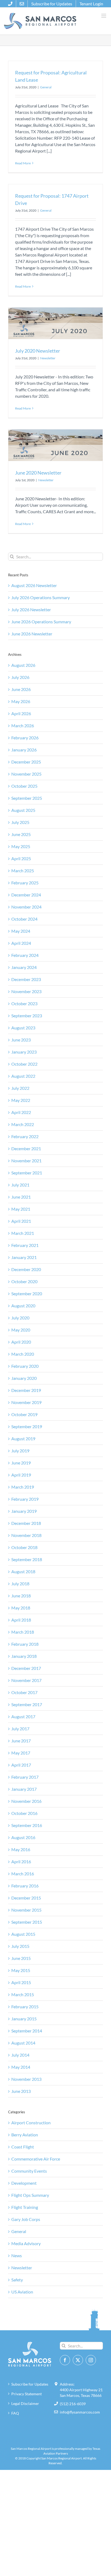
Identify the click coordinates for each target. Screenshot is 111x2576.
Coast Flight (23, 2147)
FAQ (15, 2413)
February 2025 (25, 883)
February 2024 (25, 955)
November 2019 (26, 1402)
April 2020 (21, 1342)
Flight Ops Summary (30, 2195)
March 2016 (23, 1874)
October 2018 (24, 1547)
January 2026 (24, 750)
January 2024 (24, 967)
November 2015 (26, 1910)
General (46, 87)
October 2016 (24, 1813)
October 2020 (24, 1281)
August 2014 (23, 2043)
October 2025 (24, 786)
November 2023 (26, 991)
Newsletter (48, 358)
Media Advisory (26, 2243)
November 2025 (26, 774)
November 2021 (26, 1161)
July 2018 (20, 1584)
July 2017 (20, 1729)
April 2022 (21, 1112)
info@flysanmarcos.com (80, 2412)
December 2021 (26, 1148)
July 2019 (20, 1451)
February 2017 (25, 1777)
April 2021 (21, 1221)
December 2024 (26, 895)
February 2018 (25, 1644)
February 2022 (25, 1136)
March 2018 (23, 1632)
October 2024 (24, 919)
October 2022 (24, 1064)
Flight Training (25, 2207)
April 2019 (21, 1475)
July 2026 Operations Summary (41, 597)
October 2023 (24, 1003)
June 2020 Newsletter (38, 473)
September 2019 (27, 1426)
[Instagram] (91, 2360)
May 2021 (21, 1209)
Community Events (29, 2171)
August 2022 (23, 1076)
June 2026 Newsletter (32, 634)
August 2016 (23, 1837)
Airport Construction (31, 2123)
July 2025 (20, 822)
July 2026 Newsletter (31, 609)
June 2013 (21, 2091)
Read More (23, 163)
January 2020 (24, 1378)
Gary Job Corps (26, 2219)
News (17, 2255)
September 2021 (27, 1173)
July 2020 (20, 1318)
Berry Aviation (25, 2135)
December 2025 (26, 762)
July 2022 (20, 1088)
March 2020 (23, 1354)
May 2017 (21, 1753)
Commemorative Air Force (36, 2159)
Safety (17, 2280)
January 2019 (24, 1511)
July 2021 (20, 1185)
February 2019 (25, 1499)
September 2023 (27, 1016)
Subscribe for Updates (30, 2384)
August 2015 (23, 1934)
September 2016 (27, 1825)
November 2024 (26, 907)
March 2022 (23, 1124)
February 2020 (25, 1366)
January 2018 (24, 1656)
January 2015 (24, 2019)
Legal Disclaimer (25, 2403)
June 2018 (21, 1596)
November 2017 (26, 1680)
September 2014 (27, 2031)
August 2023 (23, 1028)
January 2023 (24, 1052)
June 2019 (21, 1463)
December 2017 (26, 1668)
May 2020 (21, 1330)
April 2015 (21, 1982)
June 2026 (21, 689)
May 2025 (21, 846)
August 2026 (23, 665)
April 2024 (21, 943)
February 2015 (25, 2007)
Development (24, 2183)
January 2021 (24, 1257)
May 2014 (21, 2067)
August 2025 (23, 810)
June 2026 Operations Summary (41, 622)
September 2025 (27, 798)
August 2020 (23, 1306)
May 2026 (21, 701)
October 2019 (24, 1414)
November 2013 (26, 2079)
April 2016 (21, 1862)
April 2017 (21, 1765)
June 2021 (21, 1197)
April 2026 (21, 713)
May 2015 (21, 1970)
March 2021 (23, 1233)
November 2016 (26, 1801)
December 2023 (26, 979)
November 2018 (26, 1535)
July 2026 (20, 677)
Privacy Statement (27, 2394)
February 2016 (25, 1886)
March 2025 (23, 871)
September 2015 (27, 1922)
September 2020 (27, 1294)
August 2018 (23, 1571)
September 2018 (27, 1559)
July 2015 (20, 1946)
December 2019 (26, 1390)
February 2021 (25, 1245)
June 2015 (21, 1958)
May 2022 (21, 1100)
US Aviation (22, 2292)
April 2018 (21, 1620)
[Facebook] (65, 2360)
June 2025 (21, 834)
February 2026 (25, 738)
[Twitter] (78, 2360)
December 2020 (26, 1269)
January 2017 (24, 1789)
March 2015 (23, 1994)
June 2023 (21, 1040)
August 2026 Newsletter (34, 585)
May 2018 (21, 1608)
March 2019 (23, 1487)
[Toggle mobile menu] (104, 16)
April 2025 (21, 858)
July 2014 (20, 2055)
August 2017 (23, 1716)
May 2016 (21, 1849)
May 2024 (21, 931)
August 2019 (23, 1439)
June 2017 (21, 1741)
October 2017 (24, 1692)
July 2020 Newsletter (38, 351)
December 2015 (26, 1898)
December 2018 (26, 1523)
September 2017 (27, 1704)
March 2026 (23, 726)
